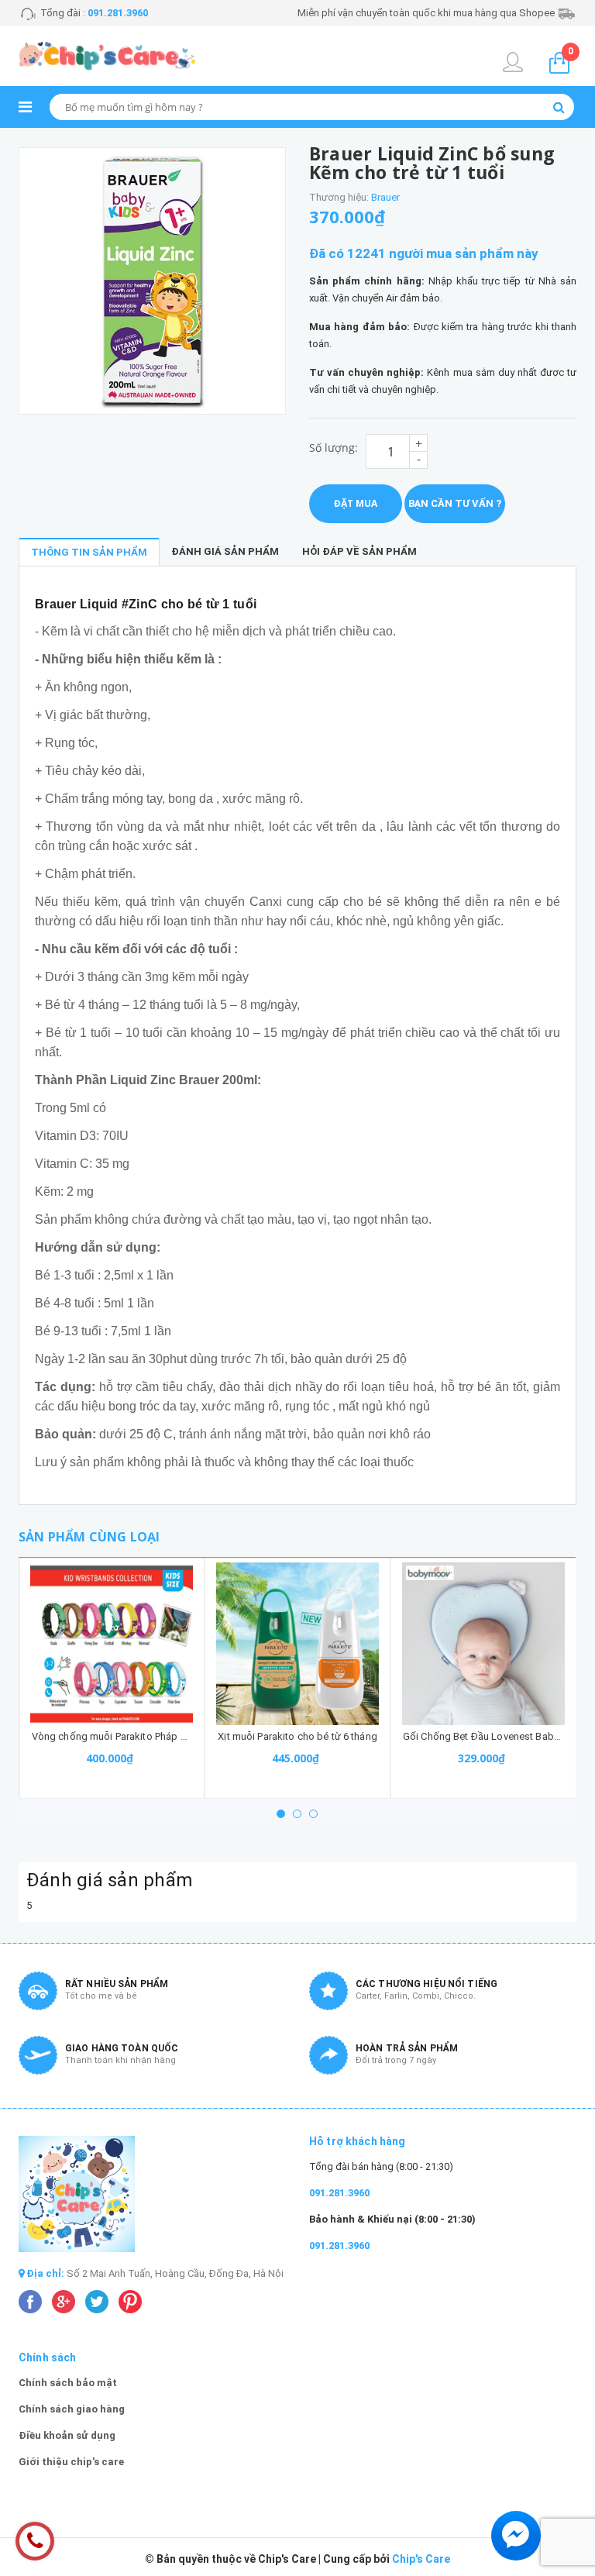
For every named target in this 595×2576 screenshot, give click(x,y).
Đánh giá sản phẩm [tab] (225, 551)
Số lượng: (334, 448)
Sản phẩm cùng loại (89, 1537)
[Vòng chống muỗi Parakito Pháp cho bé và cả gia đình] (112, 1644)
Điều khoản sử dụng (67, 2435)
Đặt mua (356, 503)
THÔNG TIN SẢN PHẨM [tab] (89, 552)
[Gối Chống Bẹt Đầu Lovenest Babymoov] (483, 1644)
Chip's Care (421, 2559)
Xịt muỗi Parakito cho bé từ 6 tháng (297, 1736)
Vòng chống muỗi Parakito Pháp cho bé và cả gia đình (155, 1736)
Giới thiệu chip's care (71, 2462)
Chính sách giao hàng (72, 2409)
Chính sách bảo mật (68, 2383)
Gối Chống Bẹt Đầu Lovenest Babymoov (494, 1736)
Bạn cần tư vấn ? (455, 503)
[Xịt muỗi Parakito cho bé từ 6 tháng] (297, 1644)
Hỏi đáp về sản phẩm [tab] (359, 551)
